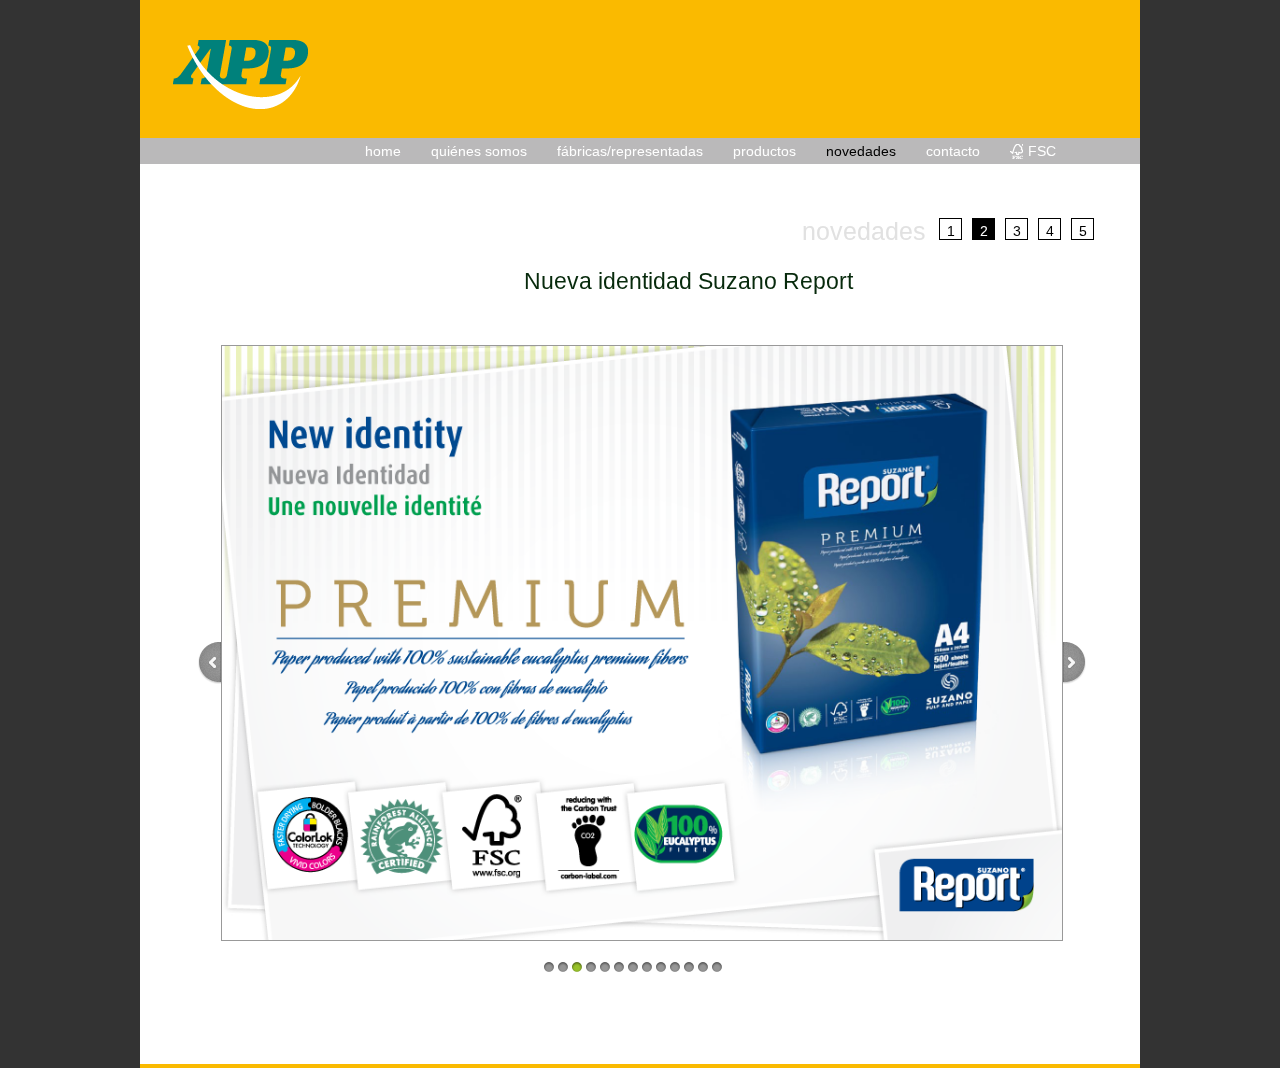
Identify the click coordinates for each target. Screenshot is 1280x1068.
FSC (1042, 151)
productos (764, 151)
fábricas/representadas (630, 151)
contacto (953, 151)
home (383, 151)
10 (675, 967)
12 (703, 967)
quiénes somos (479, 151)
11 (689, 967)
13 (717, 967)
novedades (861, 151)
